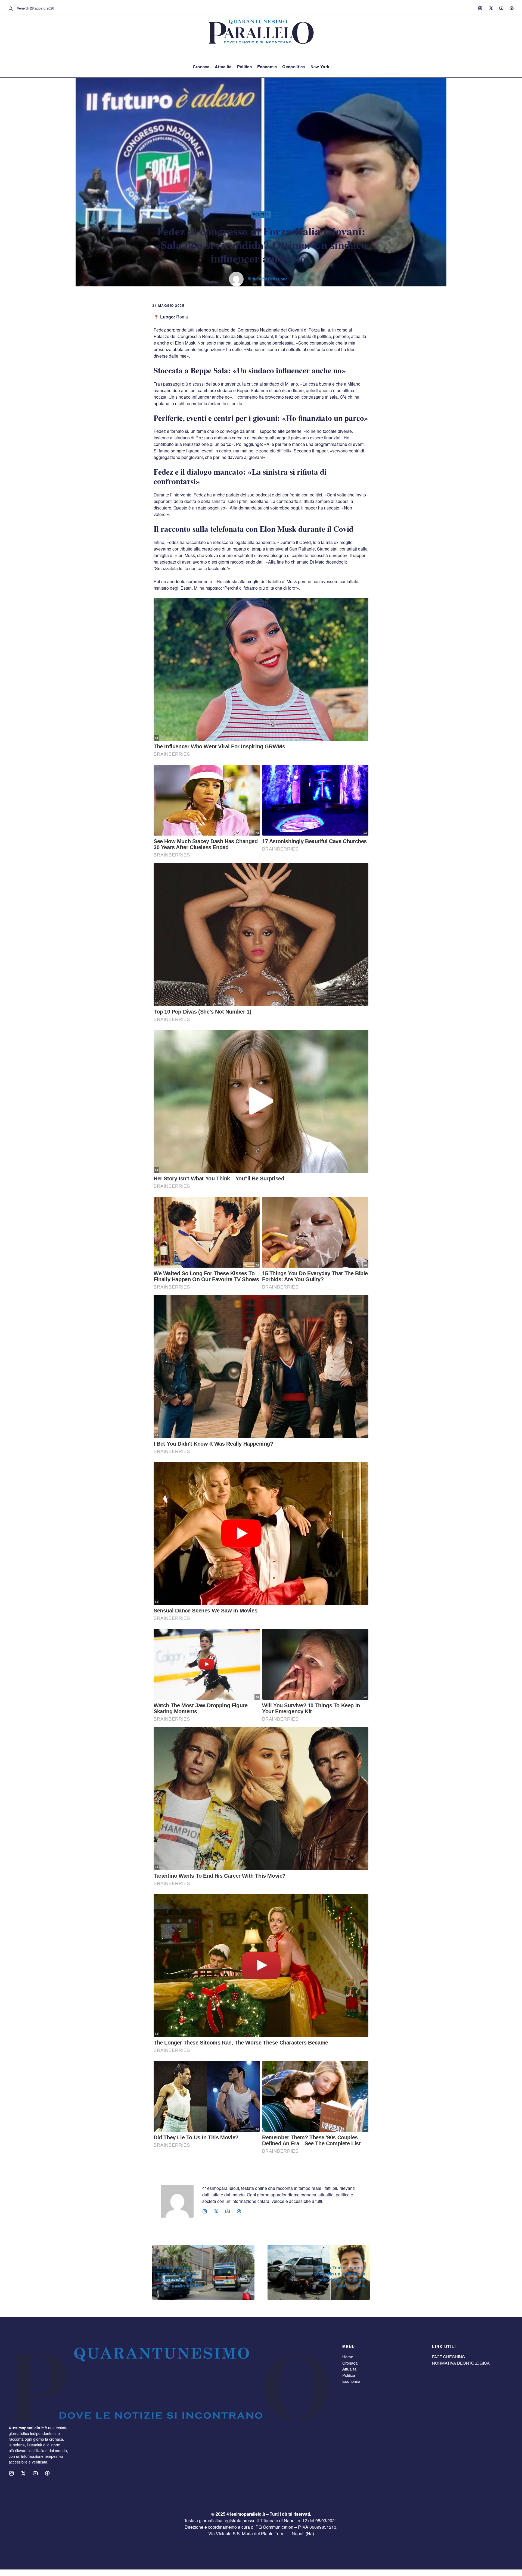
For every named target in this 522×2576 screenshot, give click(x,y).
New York (320, 67)
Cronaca (201, 67)
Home (348, 2357)
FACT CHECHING (449, 2357)
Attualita (223, 67)
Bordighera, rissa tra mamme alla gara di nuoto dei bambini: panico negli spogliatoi (180, 2277)
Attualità (349, 2369)
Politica (244, 67)
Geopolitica (293, 67)
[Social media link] (480, 8)
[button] (11, 8)
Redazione (278, 279)
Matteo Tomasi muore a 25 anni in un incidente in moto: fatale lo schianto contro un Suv (340, 2277)
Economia (267, 67)
